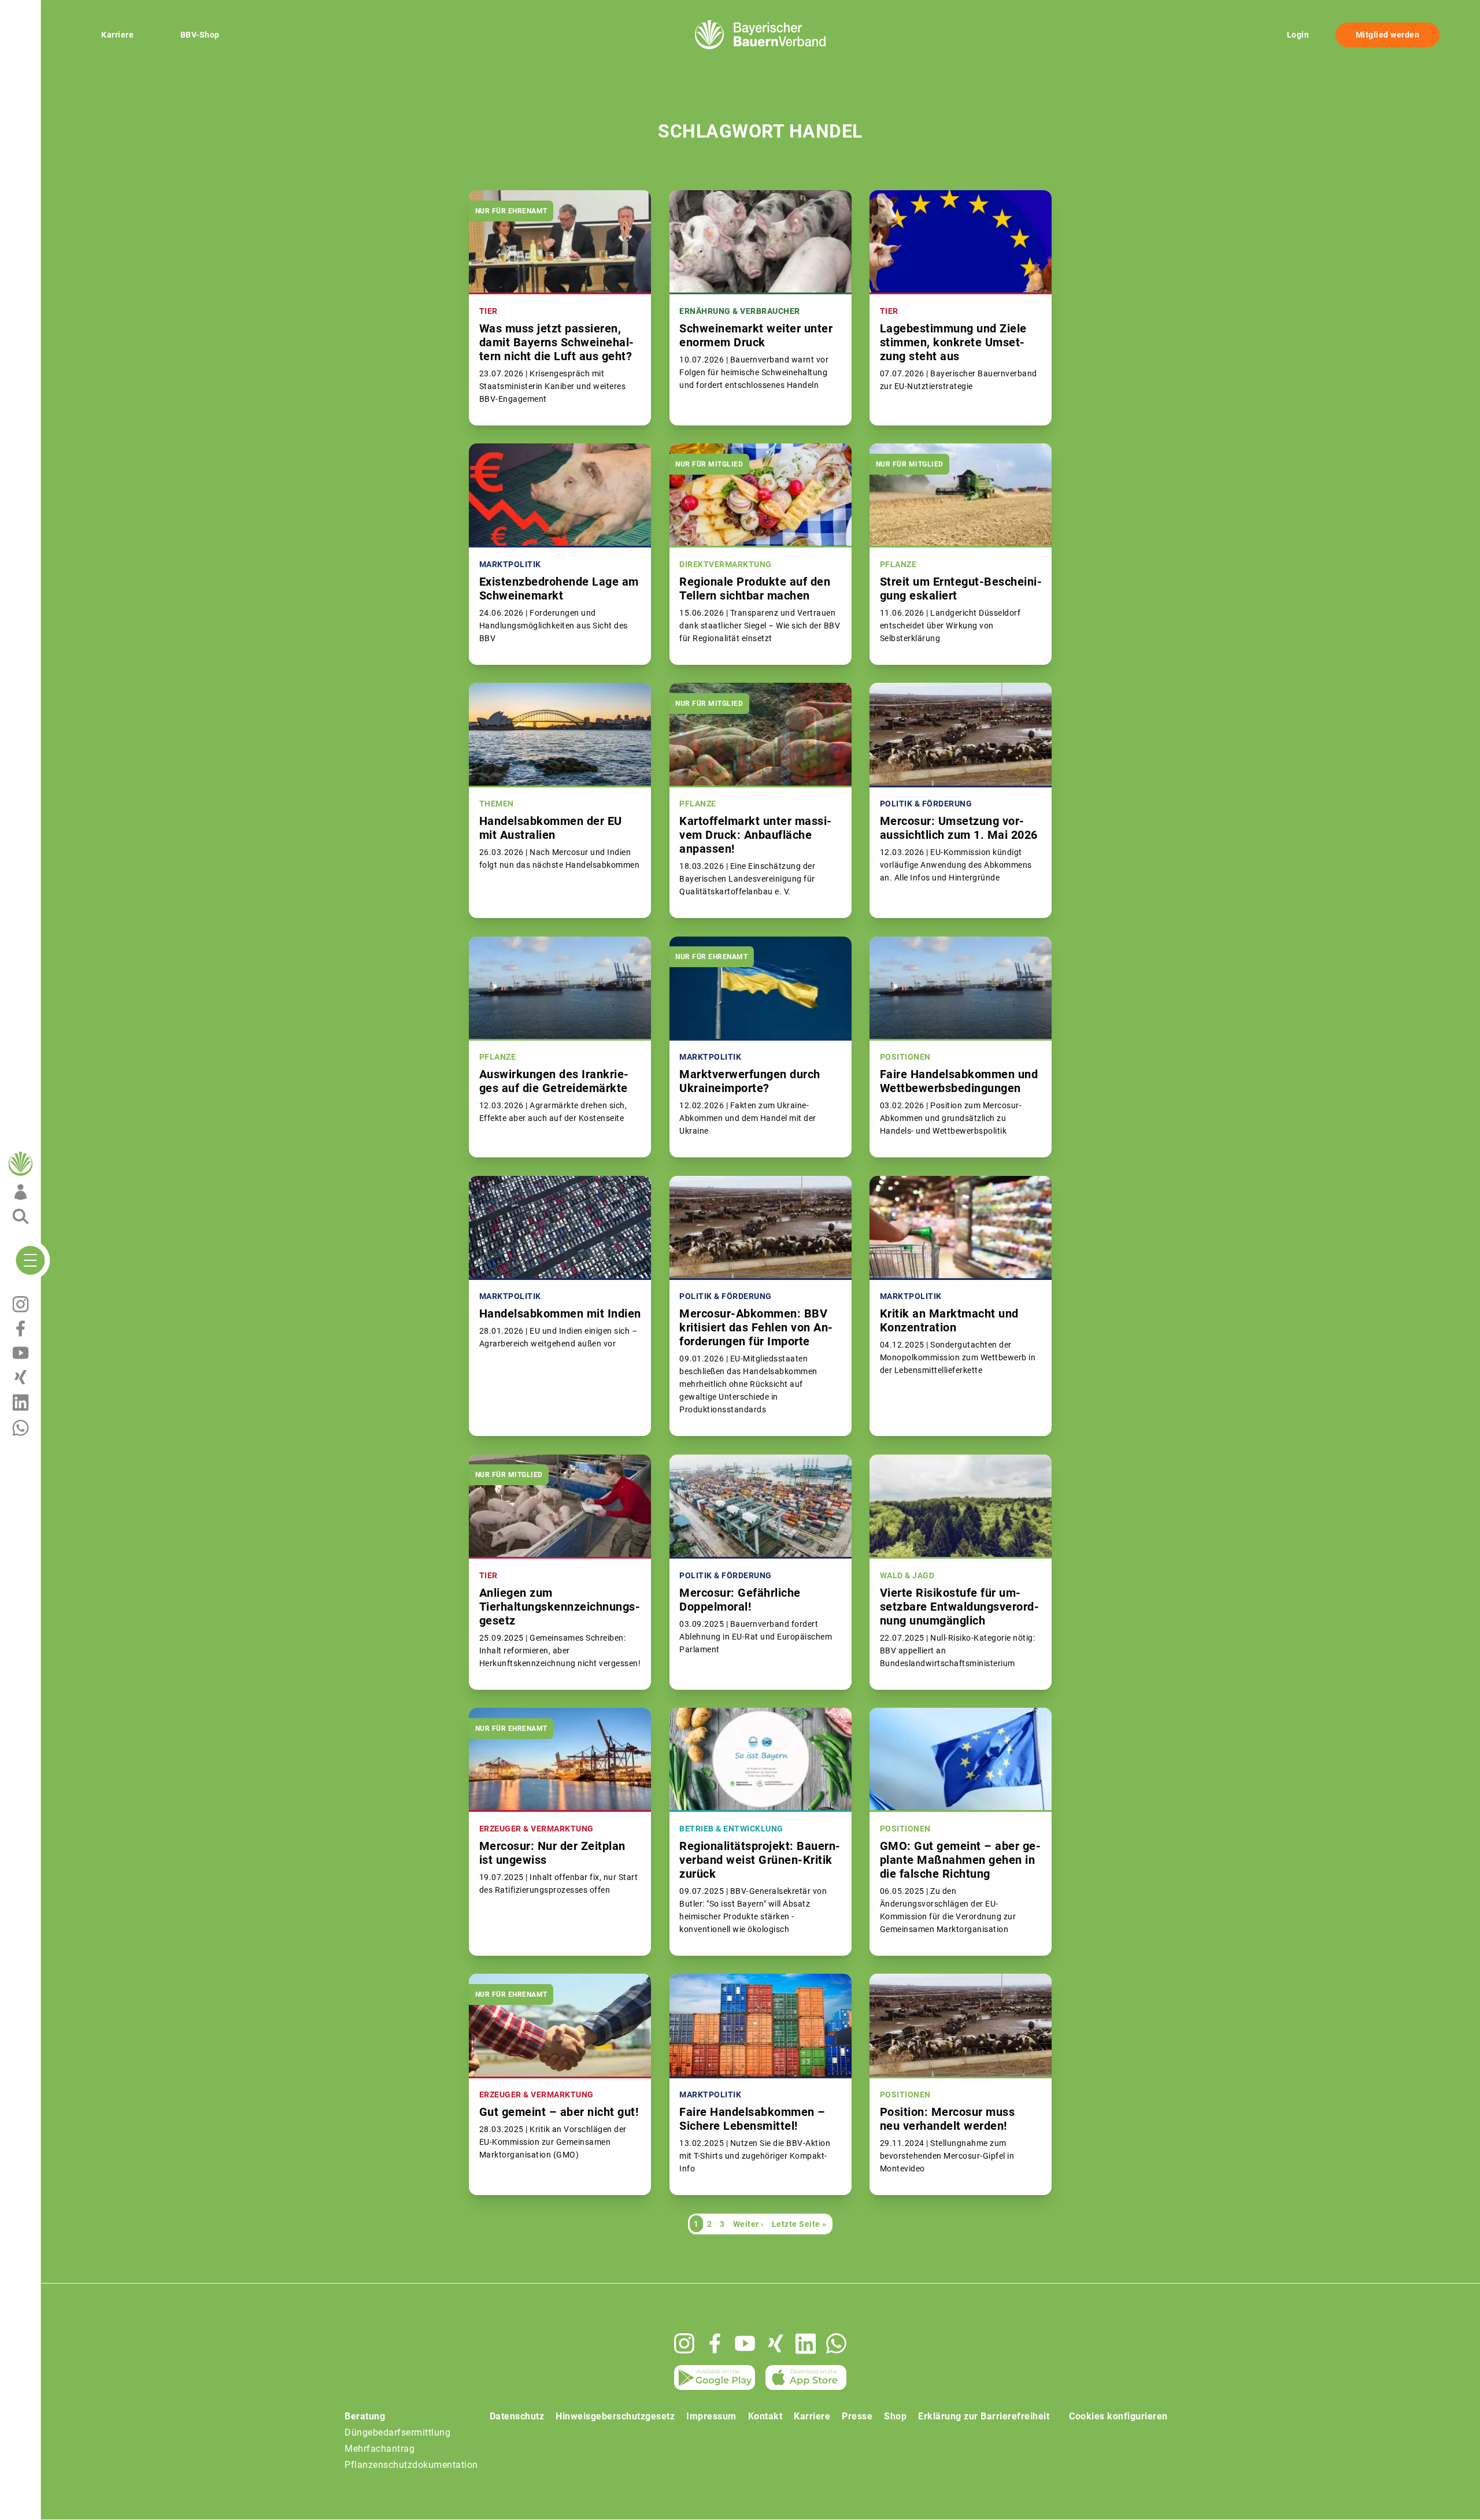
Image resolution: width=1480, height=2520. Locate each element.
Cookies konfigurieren (1118, 2416)
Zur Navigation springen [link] (49, 9)
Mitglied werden (1388, 35)
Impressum (711, 2416)
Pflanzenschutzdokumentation (411, 2465)
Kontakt (765, 2416)
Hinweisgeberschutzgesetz (615, 2416)
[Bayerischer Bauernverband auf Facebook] (715, 2343)
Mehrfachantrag (380, 2449)
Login (1298, 35)
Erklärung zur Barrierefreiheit (984, 2416)
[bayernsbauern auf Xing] (776, 2343)
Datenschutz (517, 2416)
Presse (857, 2416)
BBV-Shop (200, 35)
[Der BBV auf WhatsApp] (836, 2343)
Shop (895, 2416)
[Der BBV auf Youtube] (745, 2343)
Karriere (117, 35)
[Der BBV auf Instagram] (684, 2343)
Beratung (365, 2416)
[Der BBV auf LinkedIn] (806, 2344)
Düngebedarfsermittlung (397, 2432)
